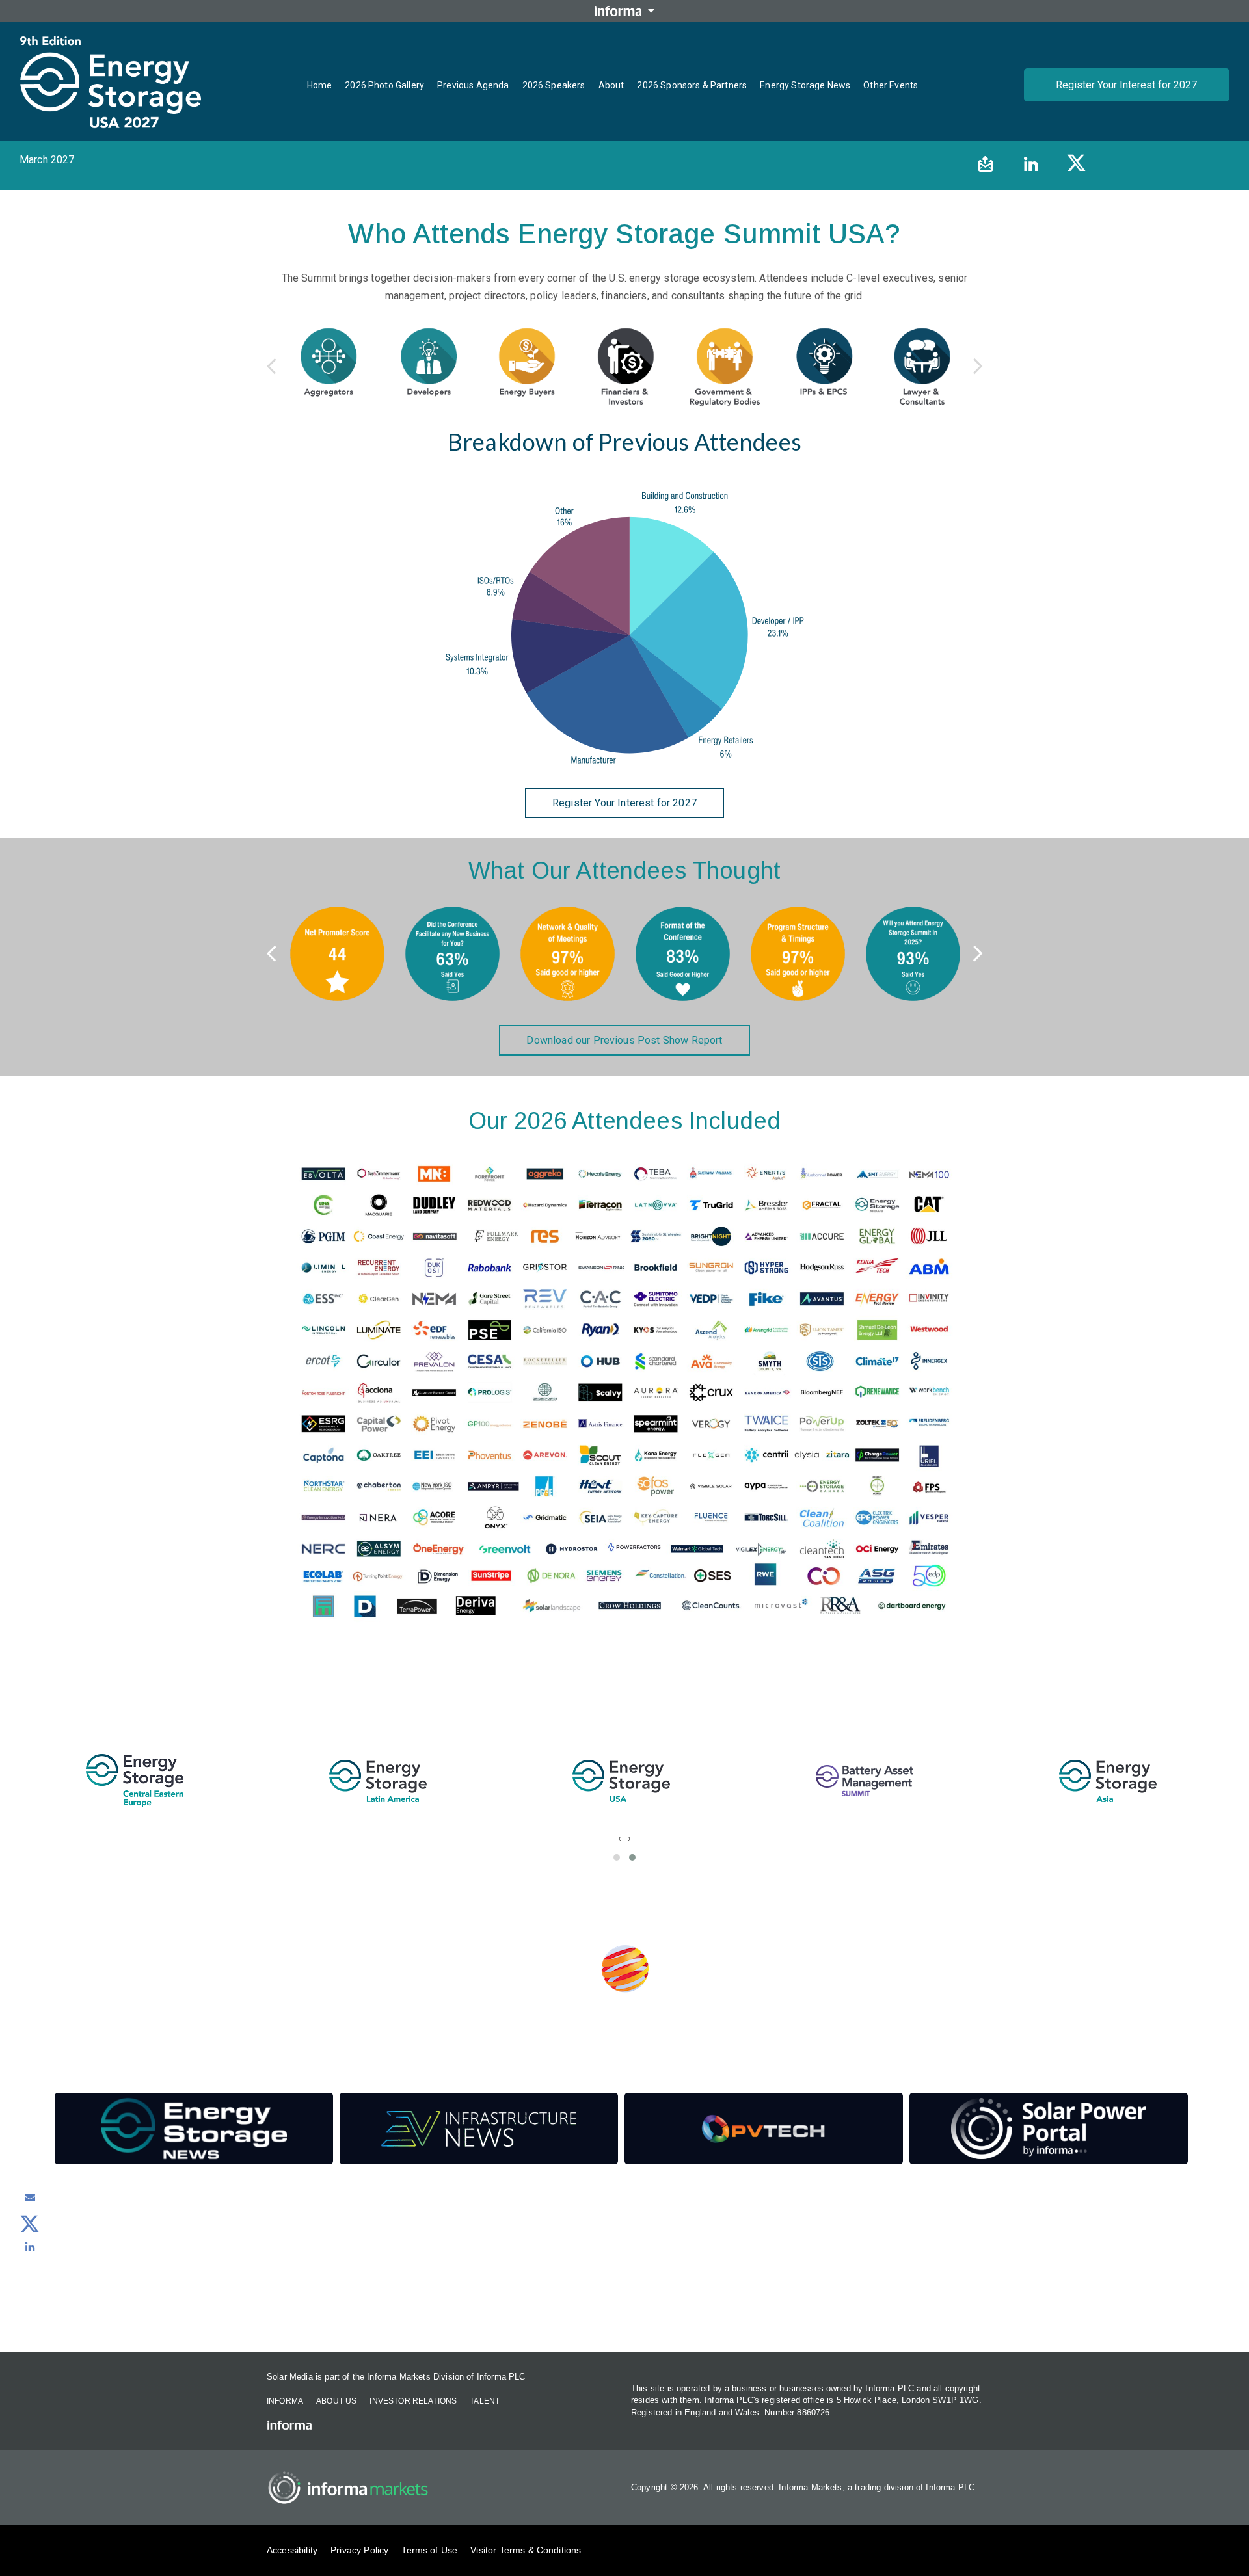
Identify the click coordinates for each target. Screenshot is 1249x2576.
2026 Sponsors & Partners (692, 85)
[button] (617, 1857)
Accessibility (292, 2550)
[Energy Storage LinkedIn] (30, 2247)
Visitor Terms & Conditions (526, 2550)
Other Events (891, 85)
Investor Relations (413, 2401)
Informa (285, 2401)
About (611, 85)
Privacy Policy (359, 2550)
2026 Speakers (554, 85)
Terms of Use (429, 2550)
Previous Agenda (473, 85)
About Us (336, 2401)
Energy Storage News (805, 85)
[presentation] (620, 1838)
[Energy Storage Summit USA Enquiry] (30, 2198)
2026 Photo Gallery (384, 85)
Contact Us (625, 2316)
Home (320, 85)
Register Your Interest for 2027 (1126, 85)
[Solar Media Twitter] (30, 2222)
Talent (485, 2401)
